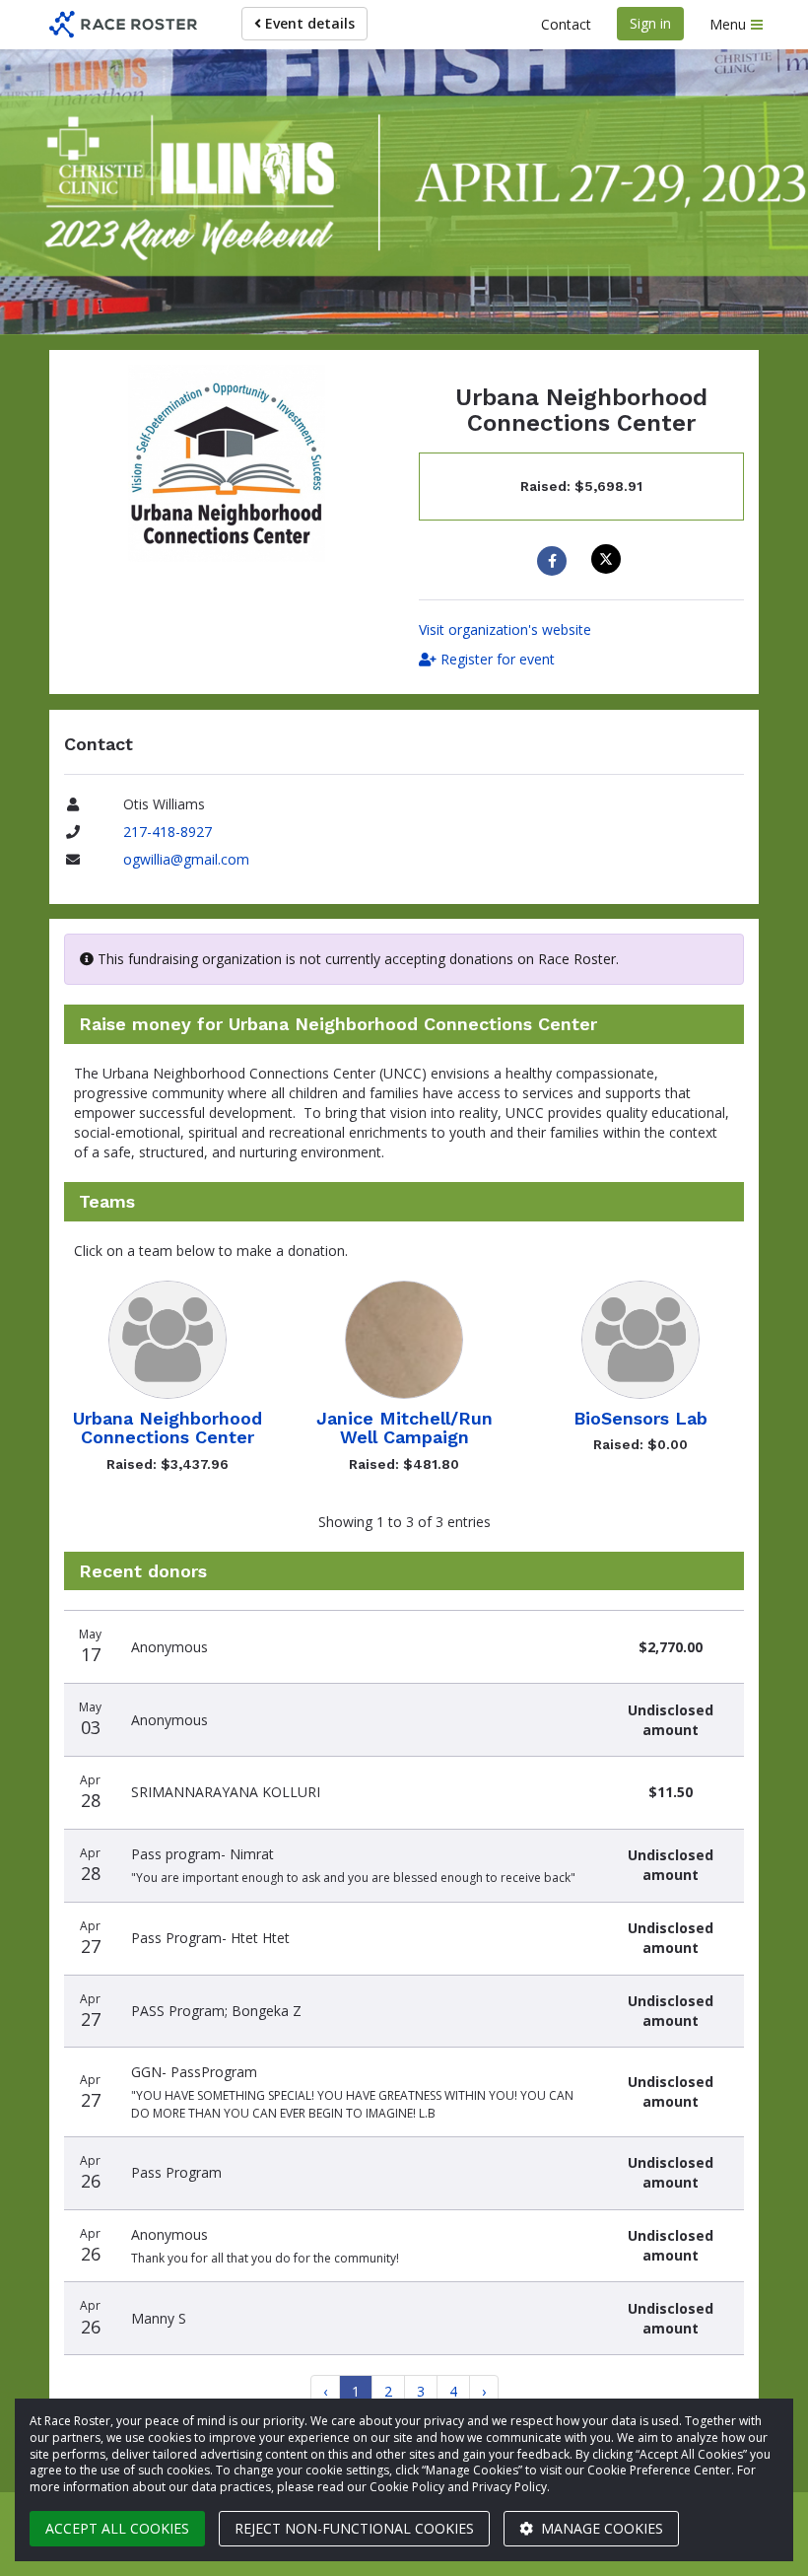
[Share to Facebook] (554, 561)
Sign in (650, 23)
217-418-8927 (168, 832)
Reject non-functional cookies (354, 2528)
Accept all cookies (117, 2528)
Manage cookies (600, 2528)
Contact (566, 24)
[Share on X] (608, 559)
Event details (308, 23)
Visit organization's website (505, 629)
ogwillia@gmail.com (186, 859)
